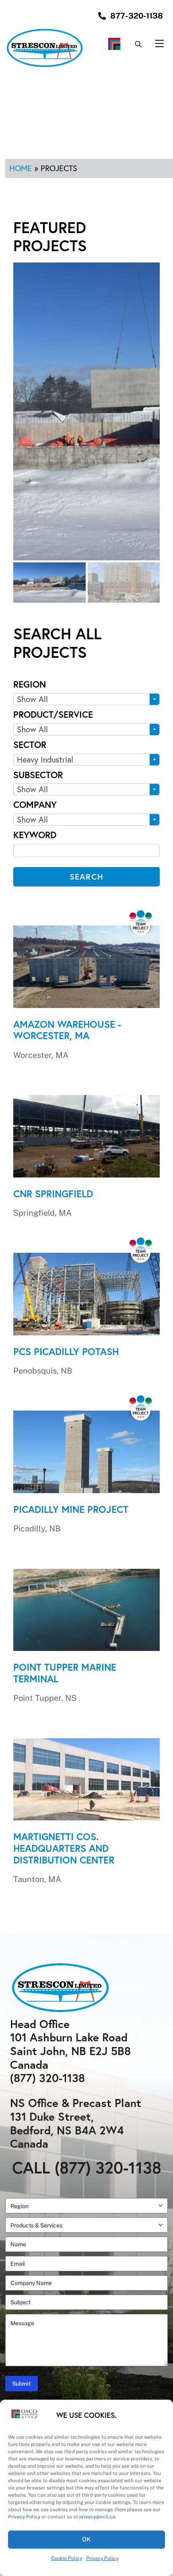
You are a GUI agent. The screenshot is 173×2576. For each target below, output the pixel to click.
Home (21, 168)
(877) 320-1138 (47, 2078)
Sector (30, 745)
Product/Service (53, 714)
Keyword (35, 835)
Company (35, 805)
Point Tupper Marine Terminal (65, 1673)
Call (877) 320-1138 (87, 2167)
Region (30, 684)
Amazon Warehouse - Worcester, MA (67, 1030)
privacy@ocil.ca (97, 2517)
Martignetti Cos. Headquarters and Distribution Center (64, 1848)
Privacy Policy (24, 2517)
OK (87, 2539)
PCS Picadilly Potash (66, 1351)
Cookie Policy (67, 2558)
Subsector (38, 775)
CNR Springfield (53, 1194)
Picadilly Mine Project (71, 1509)
